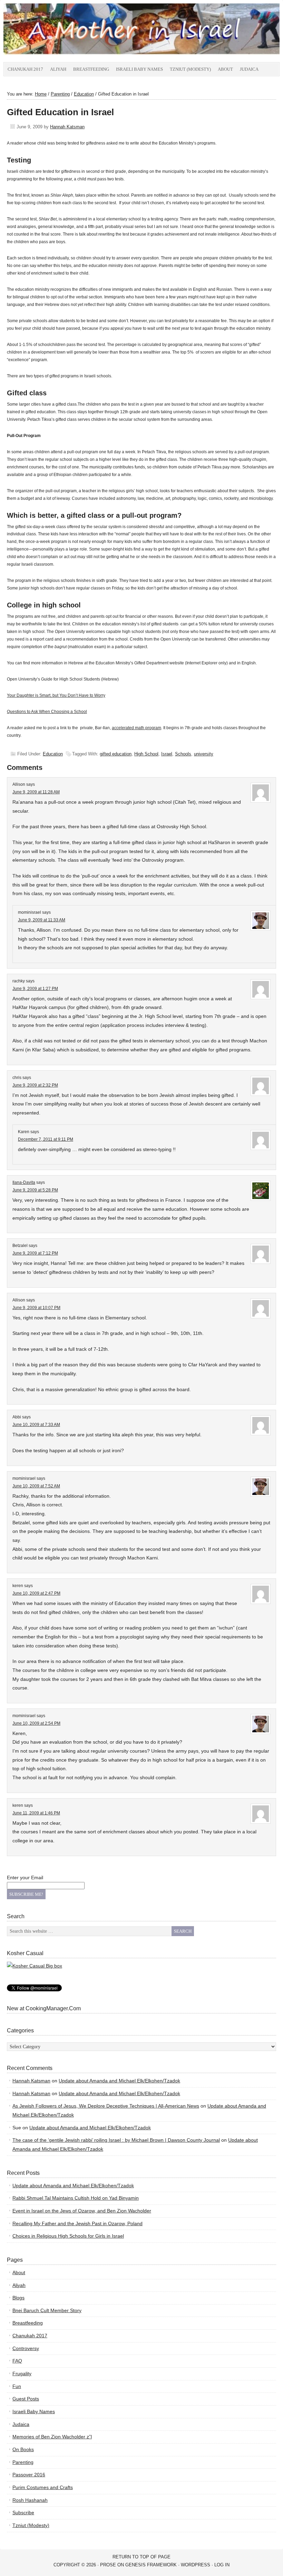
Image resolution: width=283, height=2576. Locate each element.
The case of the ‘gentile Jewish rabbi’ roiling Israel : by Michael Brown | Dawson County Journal (116, 2140)
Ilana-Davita (24, 1182)
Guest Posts (26, 2399)
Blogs (18, 2298)
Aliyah (58, 69)
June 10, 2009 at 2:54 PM (36, 1723)
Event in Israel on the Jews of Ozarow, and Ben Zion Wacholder (82, 2211)
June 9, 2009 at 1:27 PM (35, 989)
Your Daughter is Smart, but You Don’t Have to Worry (56, 695)
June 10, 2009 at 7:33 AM (36, 1425)
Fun (17, 2386)
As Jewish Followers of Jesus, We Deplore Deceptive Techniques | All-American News (106, 2106)
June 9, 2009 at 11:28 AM (36, 792)
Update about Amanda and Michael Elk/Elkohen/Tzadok (119, 2081)
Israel (167, 754)
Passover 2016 (29, 2475)
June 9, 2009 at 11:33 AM (42, 920)
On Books (23, 2449)
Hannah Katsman (67, 127)
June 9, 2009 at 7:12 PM (35, 1253)
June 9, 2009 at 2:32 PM (35, 1085)
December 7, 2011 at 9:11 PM (46, 1139)
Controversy (26, 2348)
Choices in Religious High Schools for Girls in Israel (68, 2236)
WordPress (196, 2565)
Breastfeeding (91, 69)
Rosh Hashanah (30, 2500)
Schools (183, 754)
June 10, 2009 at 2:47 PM (36, 1593)
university (204, 754)
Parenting (23, 2462)
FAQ (17, 2361)
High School (146, 754)
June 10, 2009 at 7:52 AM (36, 1486)
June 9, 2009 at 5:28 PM (35, 1190)
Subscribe (23, 2513)
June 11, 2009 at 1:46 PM (36, 1813)
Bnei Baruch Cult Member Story (47, 2310)
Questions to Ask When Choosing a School (47, 712)
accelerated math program (136, 728)
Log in (222, 2565)
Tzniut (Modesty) (190, 69)
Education (53, 754)
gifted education (116, 754)
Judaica (249, 69)
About (225, 69)
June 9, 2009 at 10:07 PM (36, 1308)
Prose (108, 2565)
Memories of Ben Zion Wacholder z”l (52, 2437)
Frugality (22, 2374)
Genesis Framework (151, 2565)
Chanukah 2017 (25, 69)
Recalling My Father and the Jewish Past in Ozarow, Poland (77, 2223)
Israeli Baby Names (139, 69)
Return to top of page (141, 2557)
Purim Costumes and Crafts (43, 2487)
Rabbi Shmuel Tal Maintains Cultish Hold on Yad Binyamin (76, 2198)
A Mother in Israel (81, 33)
